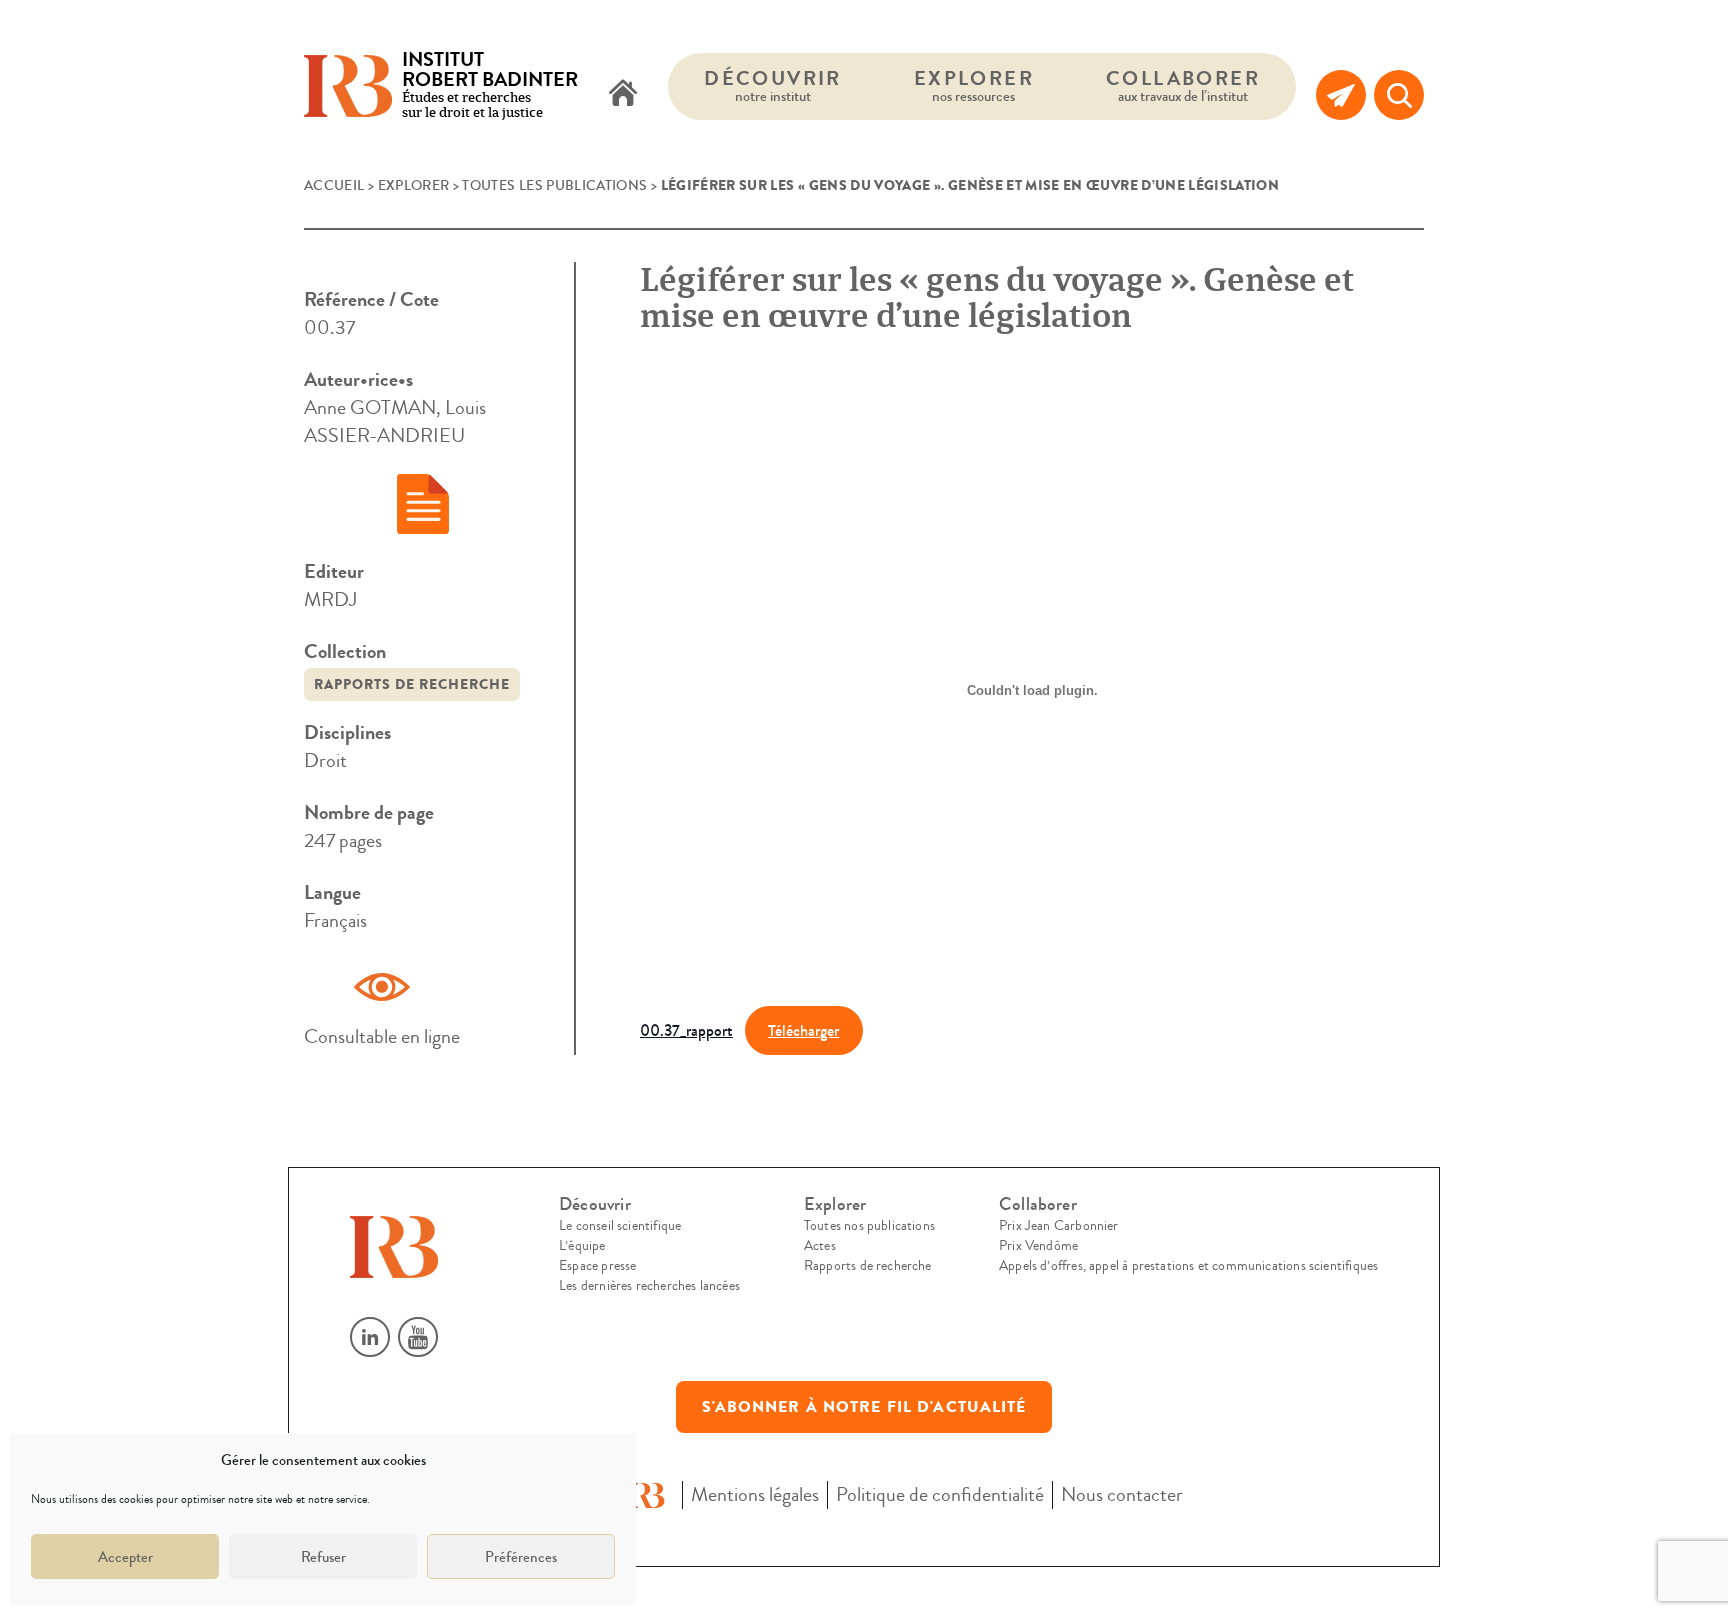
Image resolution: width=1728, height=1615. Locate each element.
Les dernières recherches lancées (649, 1286)
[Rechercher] (1399, 95)
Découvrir (773, 85)
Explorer (974, 85)
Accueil (334, 186)
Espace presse (597, 1266)
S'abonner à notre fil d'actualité (864, 1407)
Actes (820, 1246)
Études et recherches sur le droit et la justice (490, 86)
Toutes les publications (554, 186)
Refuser (323, 1557)
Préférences (521, 1557)
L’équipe (582, 1246)
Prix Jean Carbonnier (1059, 1226)
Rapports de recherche (412, 684)
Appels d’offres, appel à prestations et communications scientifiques (1188, 1266)
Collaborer (1183, 85)
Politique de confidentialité (940, 1494)
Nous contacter (1122, 1494)
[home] (623, 95)
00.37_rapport (686, 1030)
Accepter (125, 1557)
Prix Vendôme (1038, 1246)
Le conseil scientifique (620, 1226)
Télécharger (803, 1030)
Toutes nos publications (869, 1226)
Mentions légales (755, 1494)
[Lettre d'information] (1341, 95)
